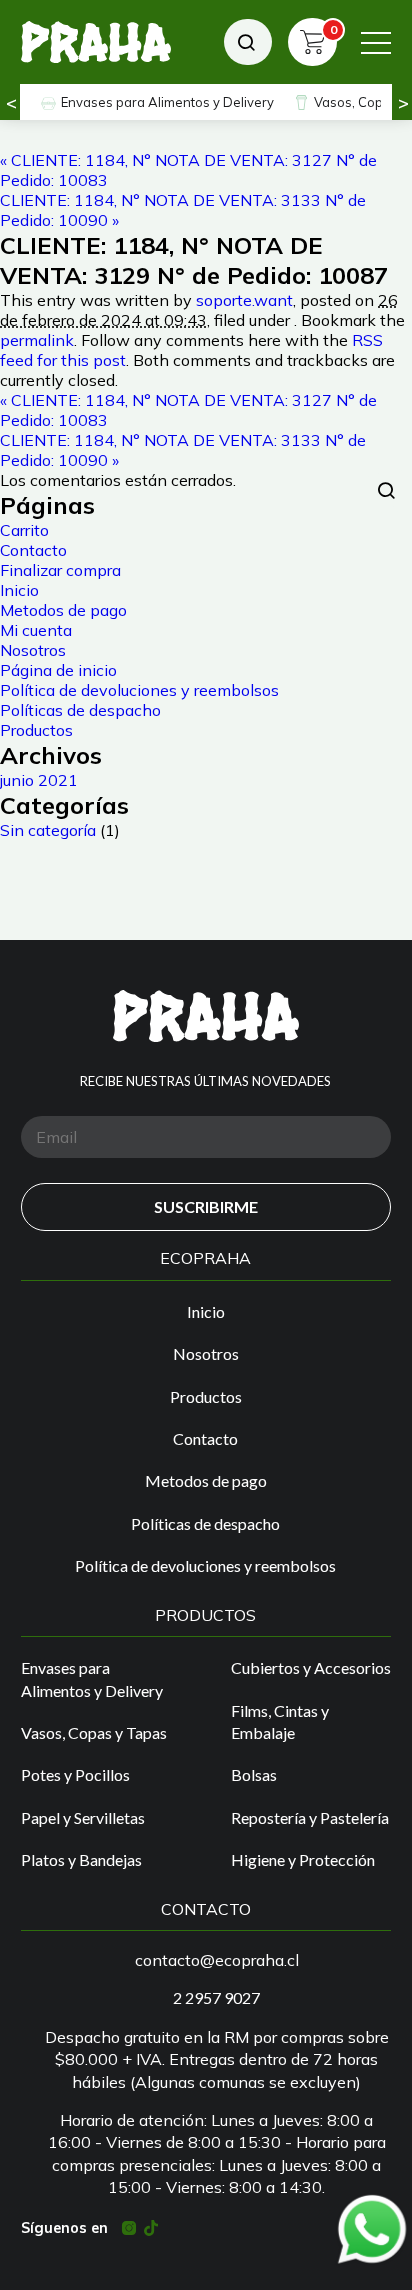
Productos (36, 730)
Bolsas (254, 1774)
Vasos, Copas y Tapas (94, 1732)
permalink (37, 340)
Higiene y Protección (303, 1859)
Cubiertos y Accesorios (311, 1667)
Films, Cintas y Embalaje (280, 1721)
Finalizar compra (60, 570)
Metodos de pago (63, 610)
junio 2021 (39, 780)
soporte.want (244, 300)
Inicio (19, 590)
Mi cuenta (36, 630)
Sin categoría (48, 830)
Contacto (33, 550)
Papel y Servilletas (83, 1817)
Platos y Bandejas (81, 1859)
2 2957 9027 (216, 1997)
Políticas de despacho (80, 710)
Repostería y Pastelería (310, 1817)
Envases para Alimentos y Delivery (167, 102)
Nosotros (33, 650)
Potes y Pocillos (75, 1774)
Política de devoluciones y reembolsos (139, 690)
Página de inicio (58, 670)
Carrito (24, 530)
